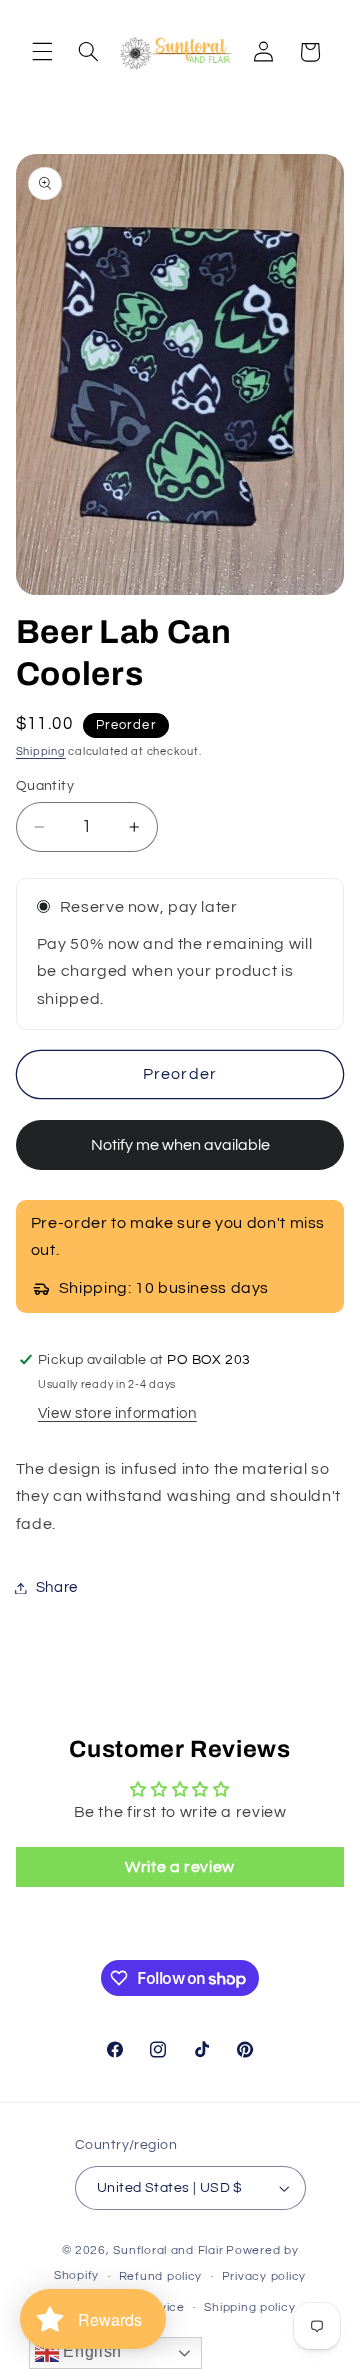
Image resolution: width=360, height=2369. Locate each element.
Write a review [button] (180, 1867)
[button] (42, 52)
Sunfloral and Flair (168, 2250)
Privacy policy (264, 2276)
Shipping (41, 751)
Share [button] (57, 1587)
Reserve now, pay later (149, 907)
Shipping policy (249, 2307)
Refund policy (161, 2276)
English (90, 2351)
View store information (117, 1413)
